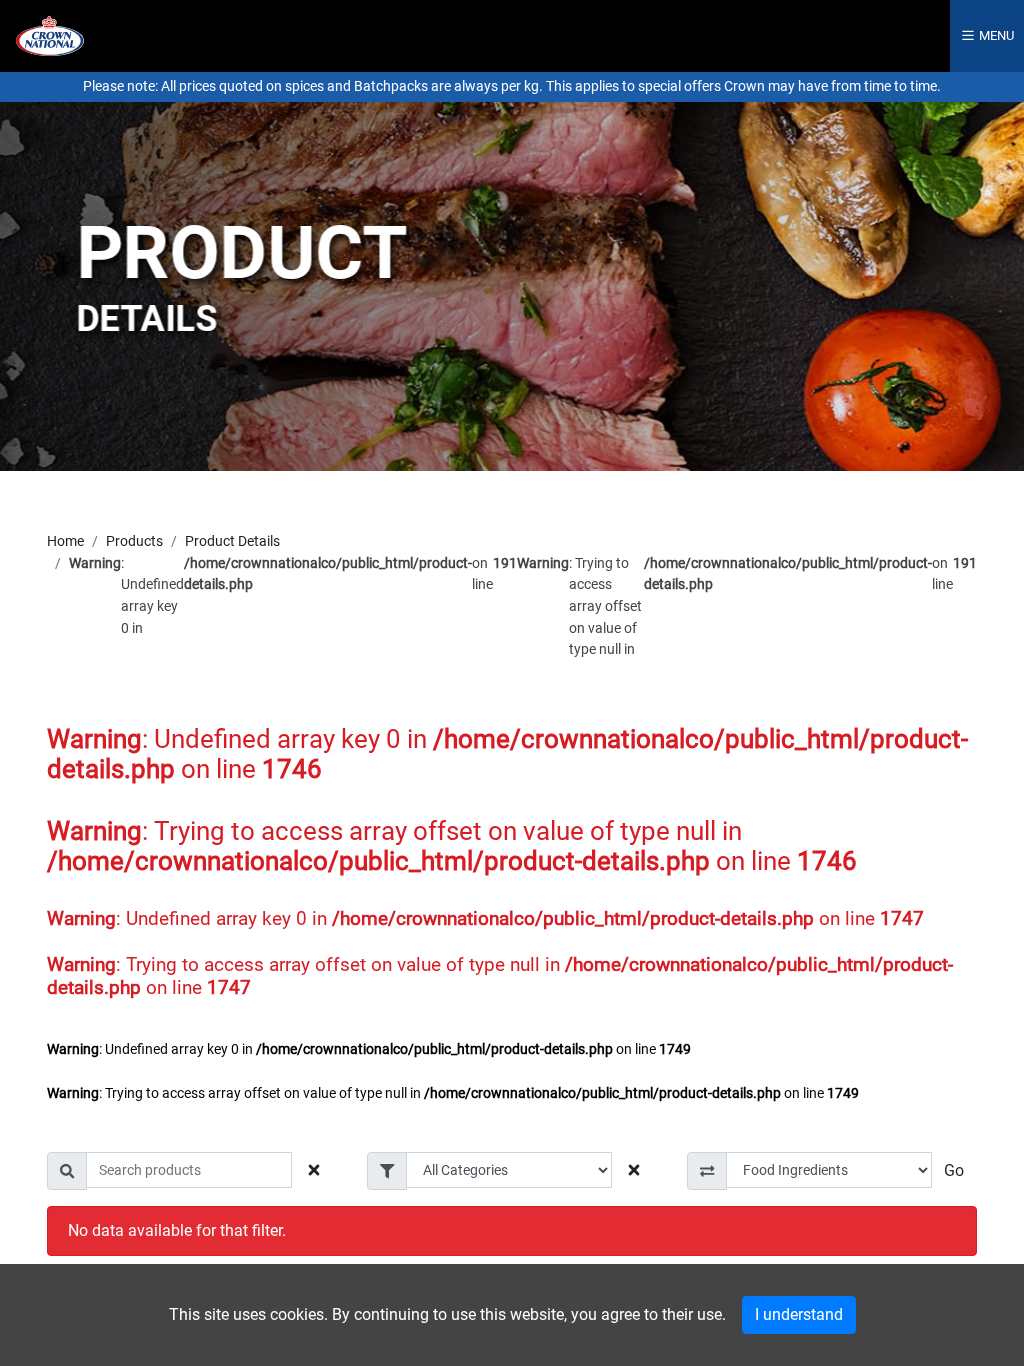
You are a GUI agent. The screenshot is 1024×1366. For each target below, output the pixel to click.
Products (134, 541)
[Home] (50, 34)
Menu (995, 35)
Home (65, 541)
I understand (799, 1314)
